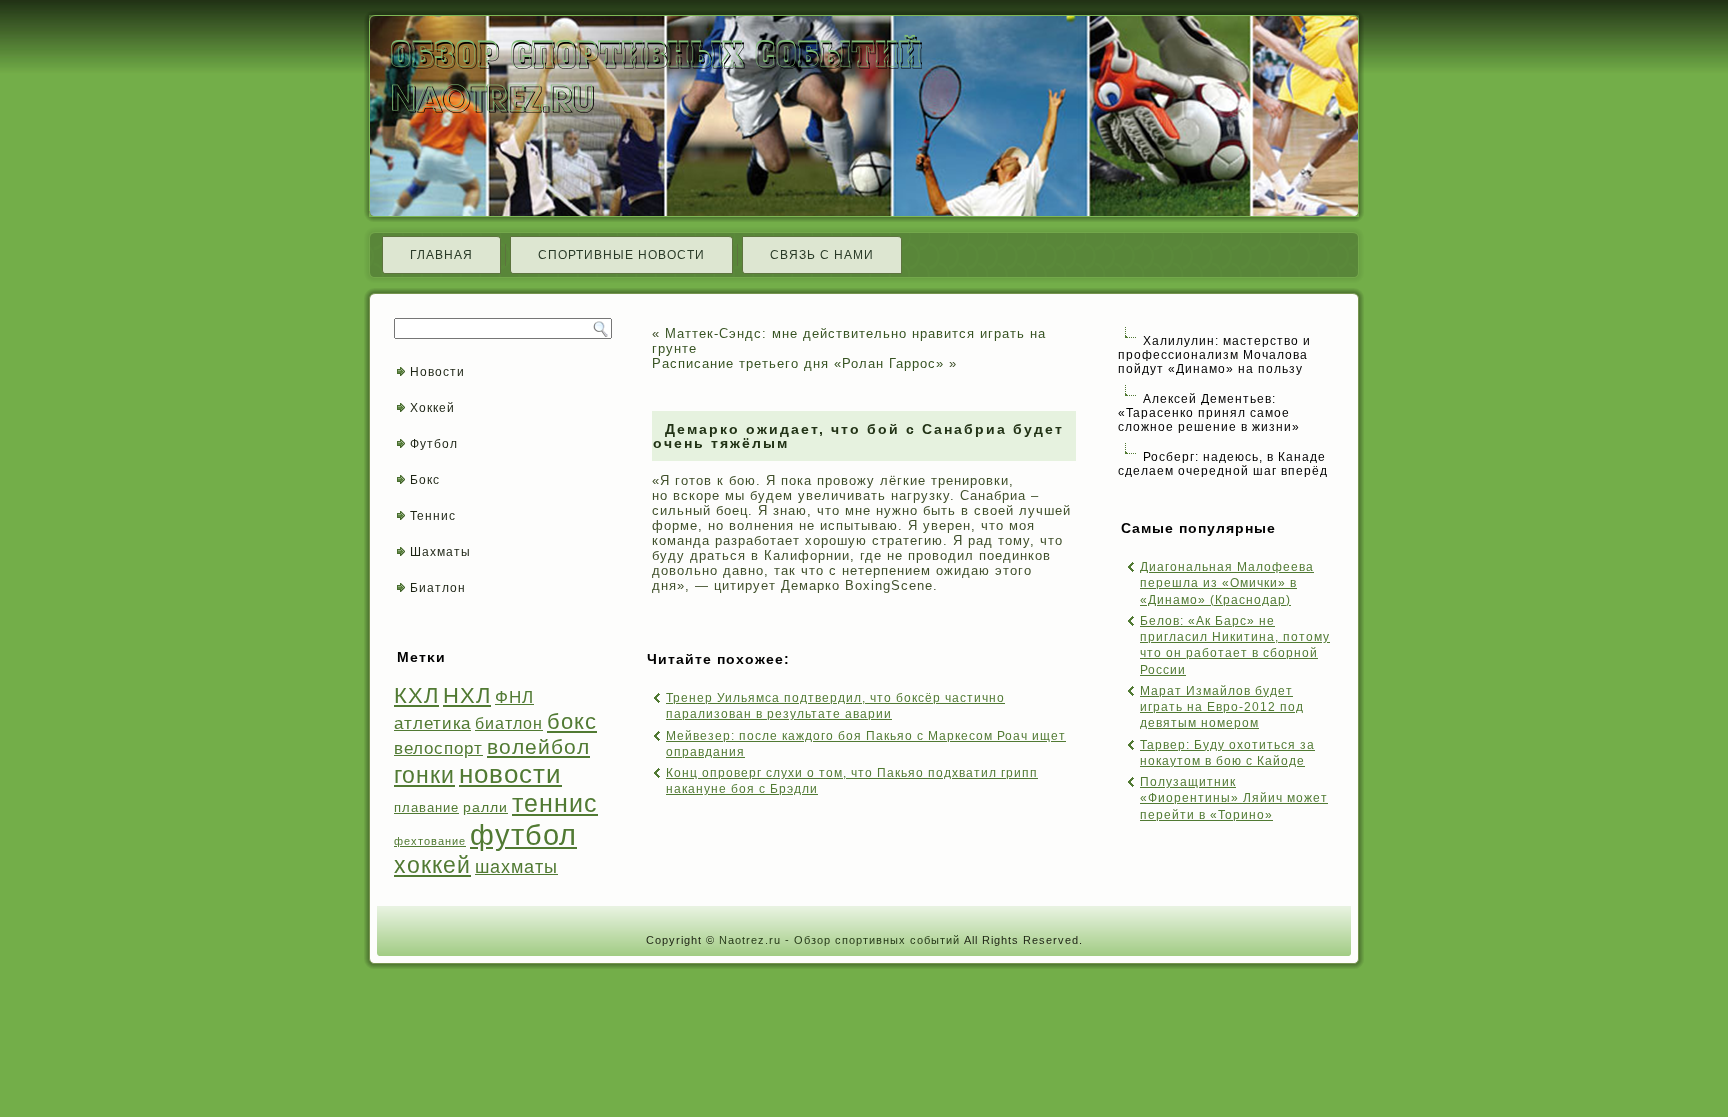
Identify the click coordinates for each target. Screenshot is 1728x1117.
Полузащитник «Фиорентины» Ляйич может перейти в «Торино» (1234, 798)
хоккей (432, 865)
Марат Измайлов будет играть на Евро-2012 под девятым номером (1222, 707)
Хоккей (432, 408)
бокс (572, 721)
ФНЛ (514, 697)
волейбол (538, 746)
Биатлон (438, 588)
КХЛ (416, 695)
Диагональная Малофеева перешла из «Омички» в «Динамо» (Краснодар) (1227, 583)
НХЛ (467, 695)
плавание (426, 807)
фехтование (430, 841)
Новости (437, 372)
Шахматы (440, 552)
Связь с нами (822, 255)
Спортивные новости (621, 255)
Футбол (434, 444)
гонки (424, 775)
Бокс (425, 480)
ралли (485, 807)
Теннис (433, 516)
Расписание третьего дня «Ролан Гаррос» (798, 363)
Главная (441, 255)
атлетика (432, 723)
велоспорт (438, 748)
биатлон (509, 723)
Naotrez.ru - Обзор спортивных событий (839, 940)
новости (510, 774)
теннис (555, 803)
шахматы (516, 866)
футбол (523, 834)
